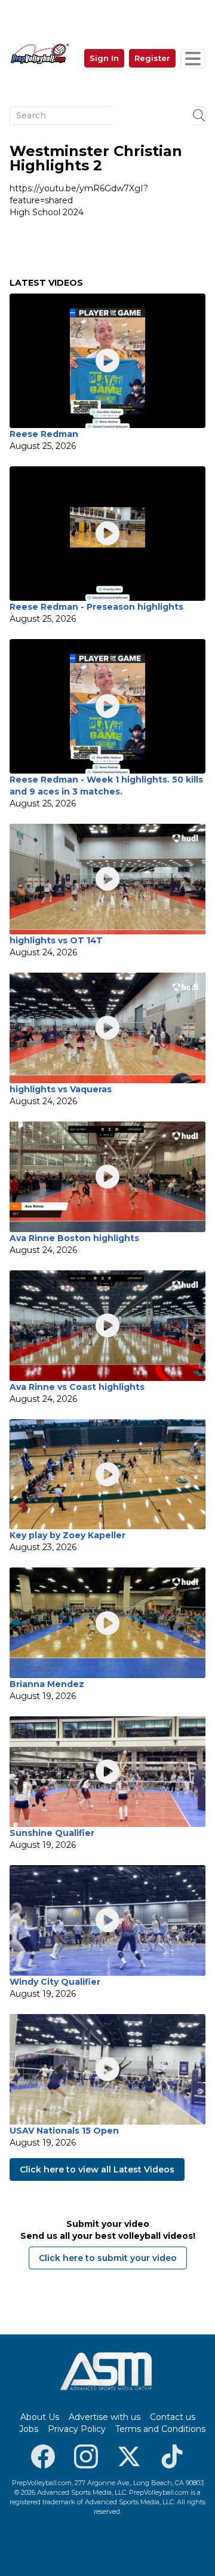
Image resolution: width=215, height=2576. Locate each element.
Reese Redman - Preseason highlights (96, 607)
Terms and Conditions (160, 2429)
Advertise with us (105, 2417)
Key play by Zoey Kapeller (67, 1535)
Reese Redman (44, 434)
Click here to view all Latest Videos (97, 2169)
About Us (40, 2417)
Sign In (104, 58)
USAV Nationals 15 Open (64, 2131)
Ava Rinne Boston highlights (74, 1238)
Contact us (173, 2417)
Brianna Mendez (47, 1684)
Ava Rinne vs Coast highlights (77, 1387)
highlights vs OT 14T (56, 940)
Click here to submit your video (108, 2258)
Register (152, 58)
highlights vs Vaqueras (61, 1089)
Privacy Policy (77, 2429)
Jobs (29, 2429)
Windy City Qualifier (55, 1982)
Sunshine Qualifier (52, 1833)
